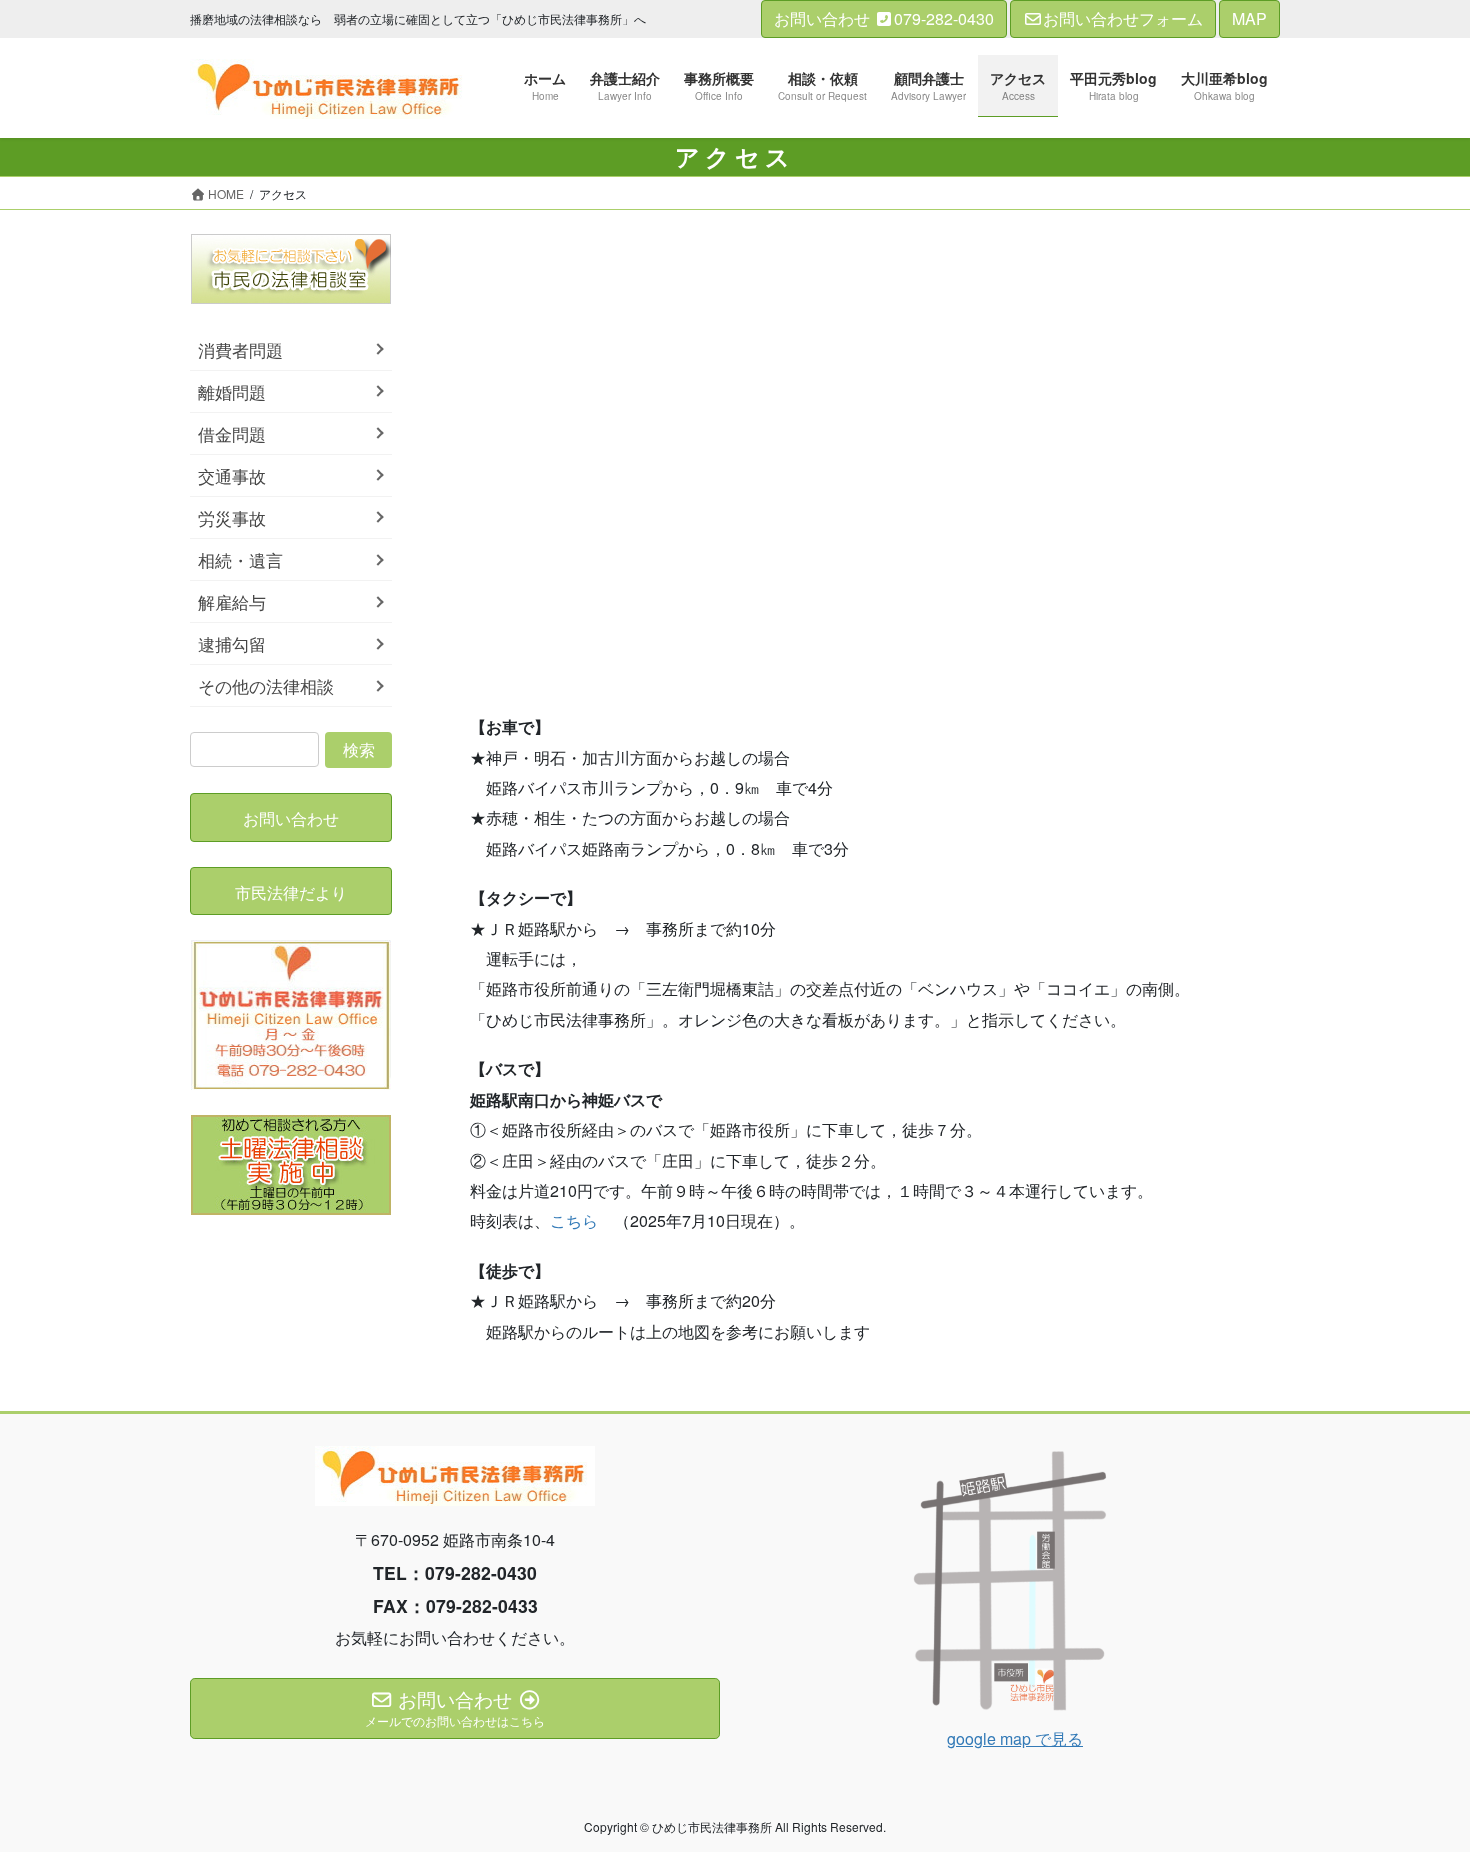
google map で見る (1015, 1738)
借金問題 (232, 434)
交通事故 (232, 476)
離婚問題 (232, 392)
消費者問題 (240, 350)
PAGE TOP (1417, 1777)
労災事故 (232, 518)
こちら (574, 1220)
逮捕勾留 (232, 644)
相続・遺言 (240, 560)
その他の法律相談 (266, 686)
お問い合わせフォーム (1123, 18)
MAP (1249, 18)
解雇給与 (232, 602)
